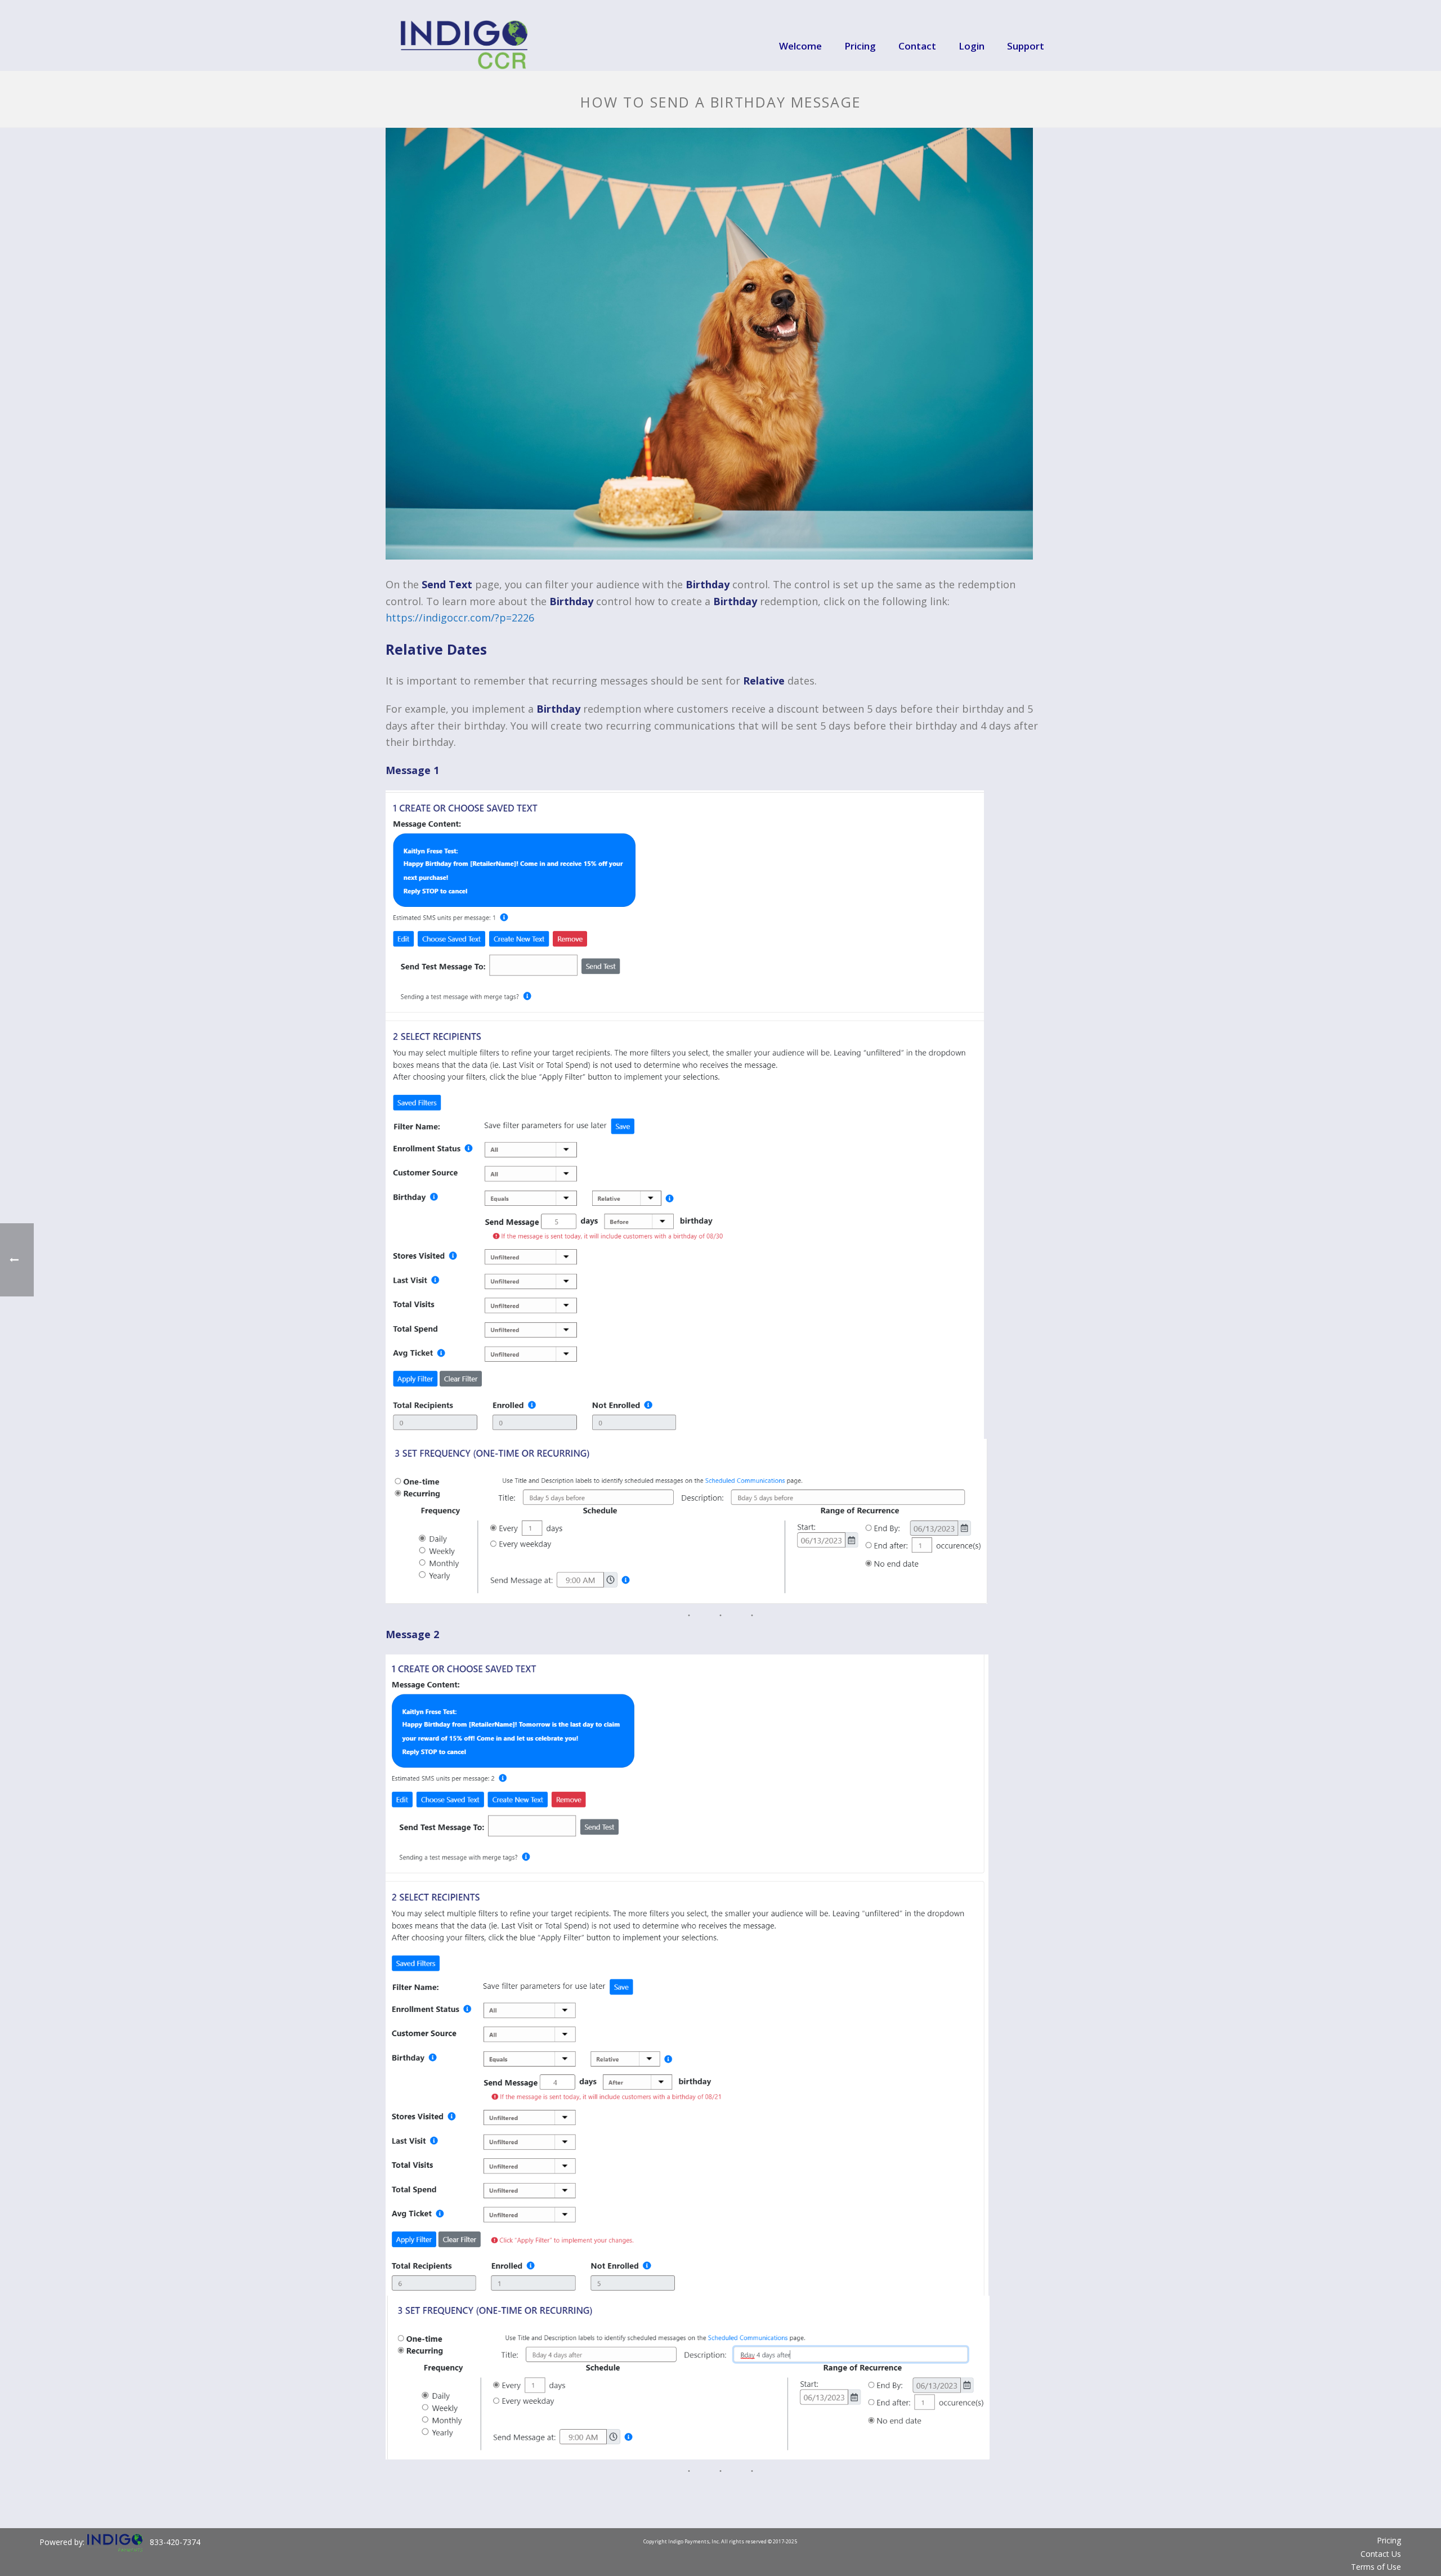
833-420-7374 (175, 2542)
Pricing (860, 46)
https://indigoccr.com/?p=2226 (460, 618)
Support (1026, 46)
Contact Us (1381, 2554)
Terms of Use (1376, 2567)
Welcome (800, 46)
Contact (917, 46)
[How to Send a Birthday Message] (720, 344)
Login (972, 46)
